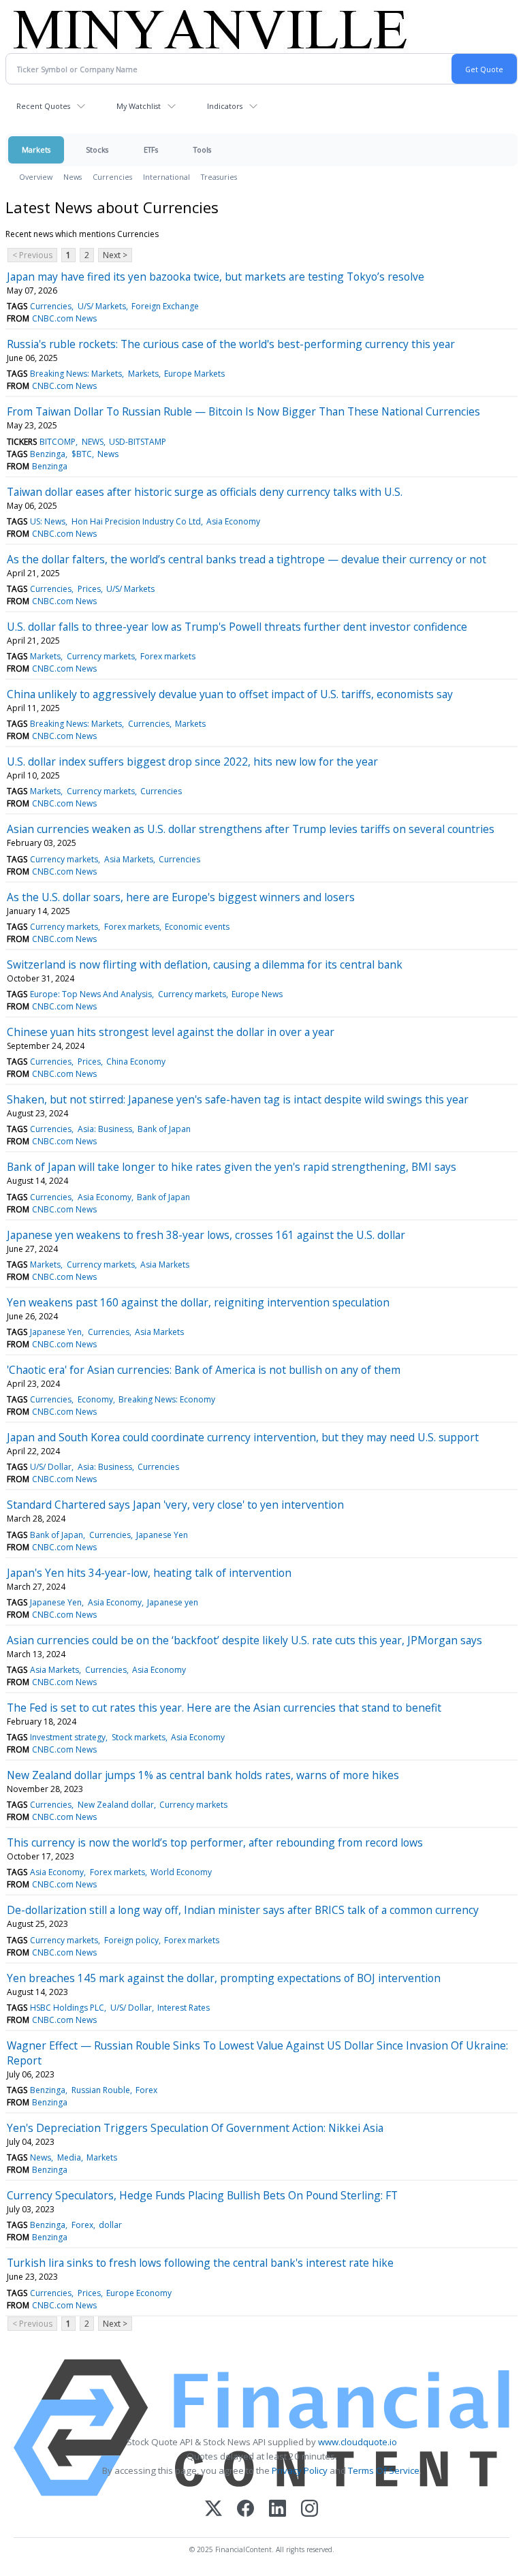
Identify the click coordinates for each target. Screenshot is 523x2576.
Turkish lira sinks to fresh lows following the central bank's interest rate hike (200, 2263)
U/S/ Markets (102, 306)
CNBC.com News (64, 318)
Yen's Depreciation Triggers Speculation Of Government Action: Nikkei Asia (195, 2128)
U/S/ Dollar (51, 1467)
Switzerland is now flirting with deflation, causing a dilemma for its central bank (205, 964)
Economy (95, 1399)
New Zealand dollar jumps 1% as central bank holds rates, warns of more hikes (203, 1775)
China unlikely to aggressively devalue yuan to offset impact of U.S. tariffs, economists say (230, 694)
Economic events (197, 927)
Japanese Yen (56, 1332)
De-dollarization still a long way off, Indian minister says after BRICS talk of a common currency (243, 1910)
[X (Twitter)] (213, 2510)
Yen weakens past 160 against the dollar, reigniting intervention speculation (198, 1302)
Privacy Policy (300, 2470)
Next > (115, 255)
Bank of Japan (164, 1129)
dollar (110, 2225)
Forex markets (168, 656)
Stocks (97, 150)
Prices (89, 589)
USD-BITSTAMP (138, 442)
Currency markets (101, 656)
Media (69, 2157)
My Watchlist (139, 106)
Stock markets (139, 1737)
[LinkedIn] (278, 2510)
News (73, 177)
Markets (36, 150)
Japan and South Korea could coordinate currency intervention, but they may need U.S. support (243, 1437)
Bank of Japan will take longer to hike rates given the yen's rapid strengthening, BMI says (232, 1167)
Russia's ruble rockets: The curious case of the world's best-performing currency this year (231, 344)
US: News (48, 521)
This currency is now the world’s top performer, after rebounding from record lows (215, 1842)
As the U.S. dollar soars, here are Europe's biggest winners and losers (181, 897)
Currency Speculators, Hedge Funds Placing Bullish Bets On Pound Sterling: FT (202, 2195)
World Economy (181, 1872)
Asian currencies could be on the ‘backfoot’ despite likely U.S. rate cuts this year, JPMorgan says (244, 1640)
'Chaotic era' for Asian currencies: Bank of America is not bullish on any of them (204, 1370)
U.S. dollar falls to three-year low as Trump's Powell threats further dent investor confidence (237, 627)
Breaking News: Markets (76, 374)
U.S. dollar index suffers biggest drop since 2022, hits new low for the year (192, 761)
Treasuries (219, 177)
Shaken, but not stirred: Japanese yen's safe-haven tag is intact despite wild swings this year (238, 1099)
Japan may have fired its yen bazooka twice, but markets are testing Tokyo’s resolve (216, 277)
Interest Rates (184, 2008)
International (167, 177)
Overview (36, 177)
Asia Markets (129, 859)
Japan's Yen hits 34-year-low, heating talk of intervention (149, 1573)
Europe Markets (194, 374)
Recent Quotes (43, 106)
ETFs (151, 150)
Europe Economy (139, 2293)
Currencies (112, 177)
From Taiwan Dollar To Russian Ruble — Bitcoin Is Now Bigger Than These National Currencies (243, 411)
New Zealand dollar (116, 1805)
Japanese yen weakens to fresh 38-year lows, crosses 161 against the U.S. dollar (206, 1235)
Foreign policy (131, 1940)
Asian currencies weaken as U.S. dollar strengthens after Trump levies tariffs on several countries (251, 829)
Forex (146, 2090)
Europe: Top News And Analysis (91, 994)
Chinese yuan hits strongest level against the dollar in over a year (171, 1032)
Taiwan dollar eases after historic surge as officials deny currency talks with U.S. (205, 492)
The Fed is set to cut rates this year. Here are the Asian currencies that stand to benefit (224, 1708)
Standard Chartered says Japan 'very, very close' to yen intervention (175, 1505)
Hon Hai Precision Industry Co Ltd (136, 521)
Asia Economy (233, 521)
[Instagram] (310, 2510)
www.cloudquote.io (358, 2442)
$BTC (82, 454)
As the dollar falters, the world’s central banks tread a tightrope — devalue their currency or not (247, 559)
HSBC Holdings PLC (67, 2008)
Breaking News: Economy (167, 1399)
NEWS (93, 442)
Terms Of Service (384, 2470)
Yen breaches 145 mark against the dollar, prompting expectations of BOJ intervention (224, 1978)
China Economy (136, 1062)
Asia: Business (105, 1129)
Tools (202, 150)
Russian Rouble (101, 2090)
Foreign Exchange (165, 306)
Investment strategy (68, 1737)
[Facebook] (245, 2510)
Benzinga (48, 454)
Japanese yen (173, 1602)
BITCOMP (58, 442)
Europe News (257, 994)
